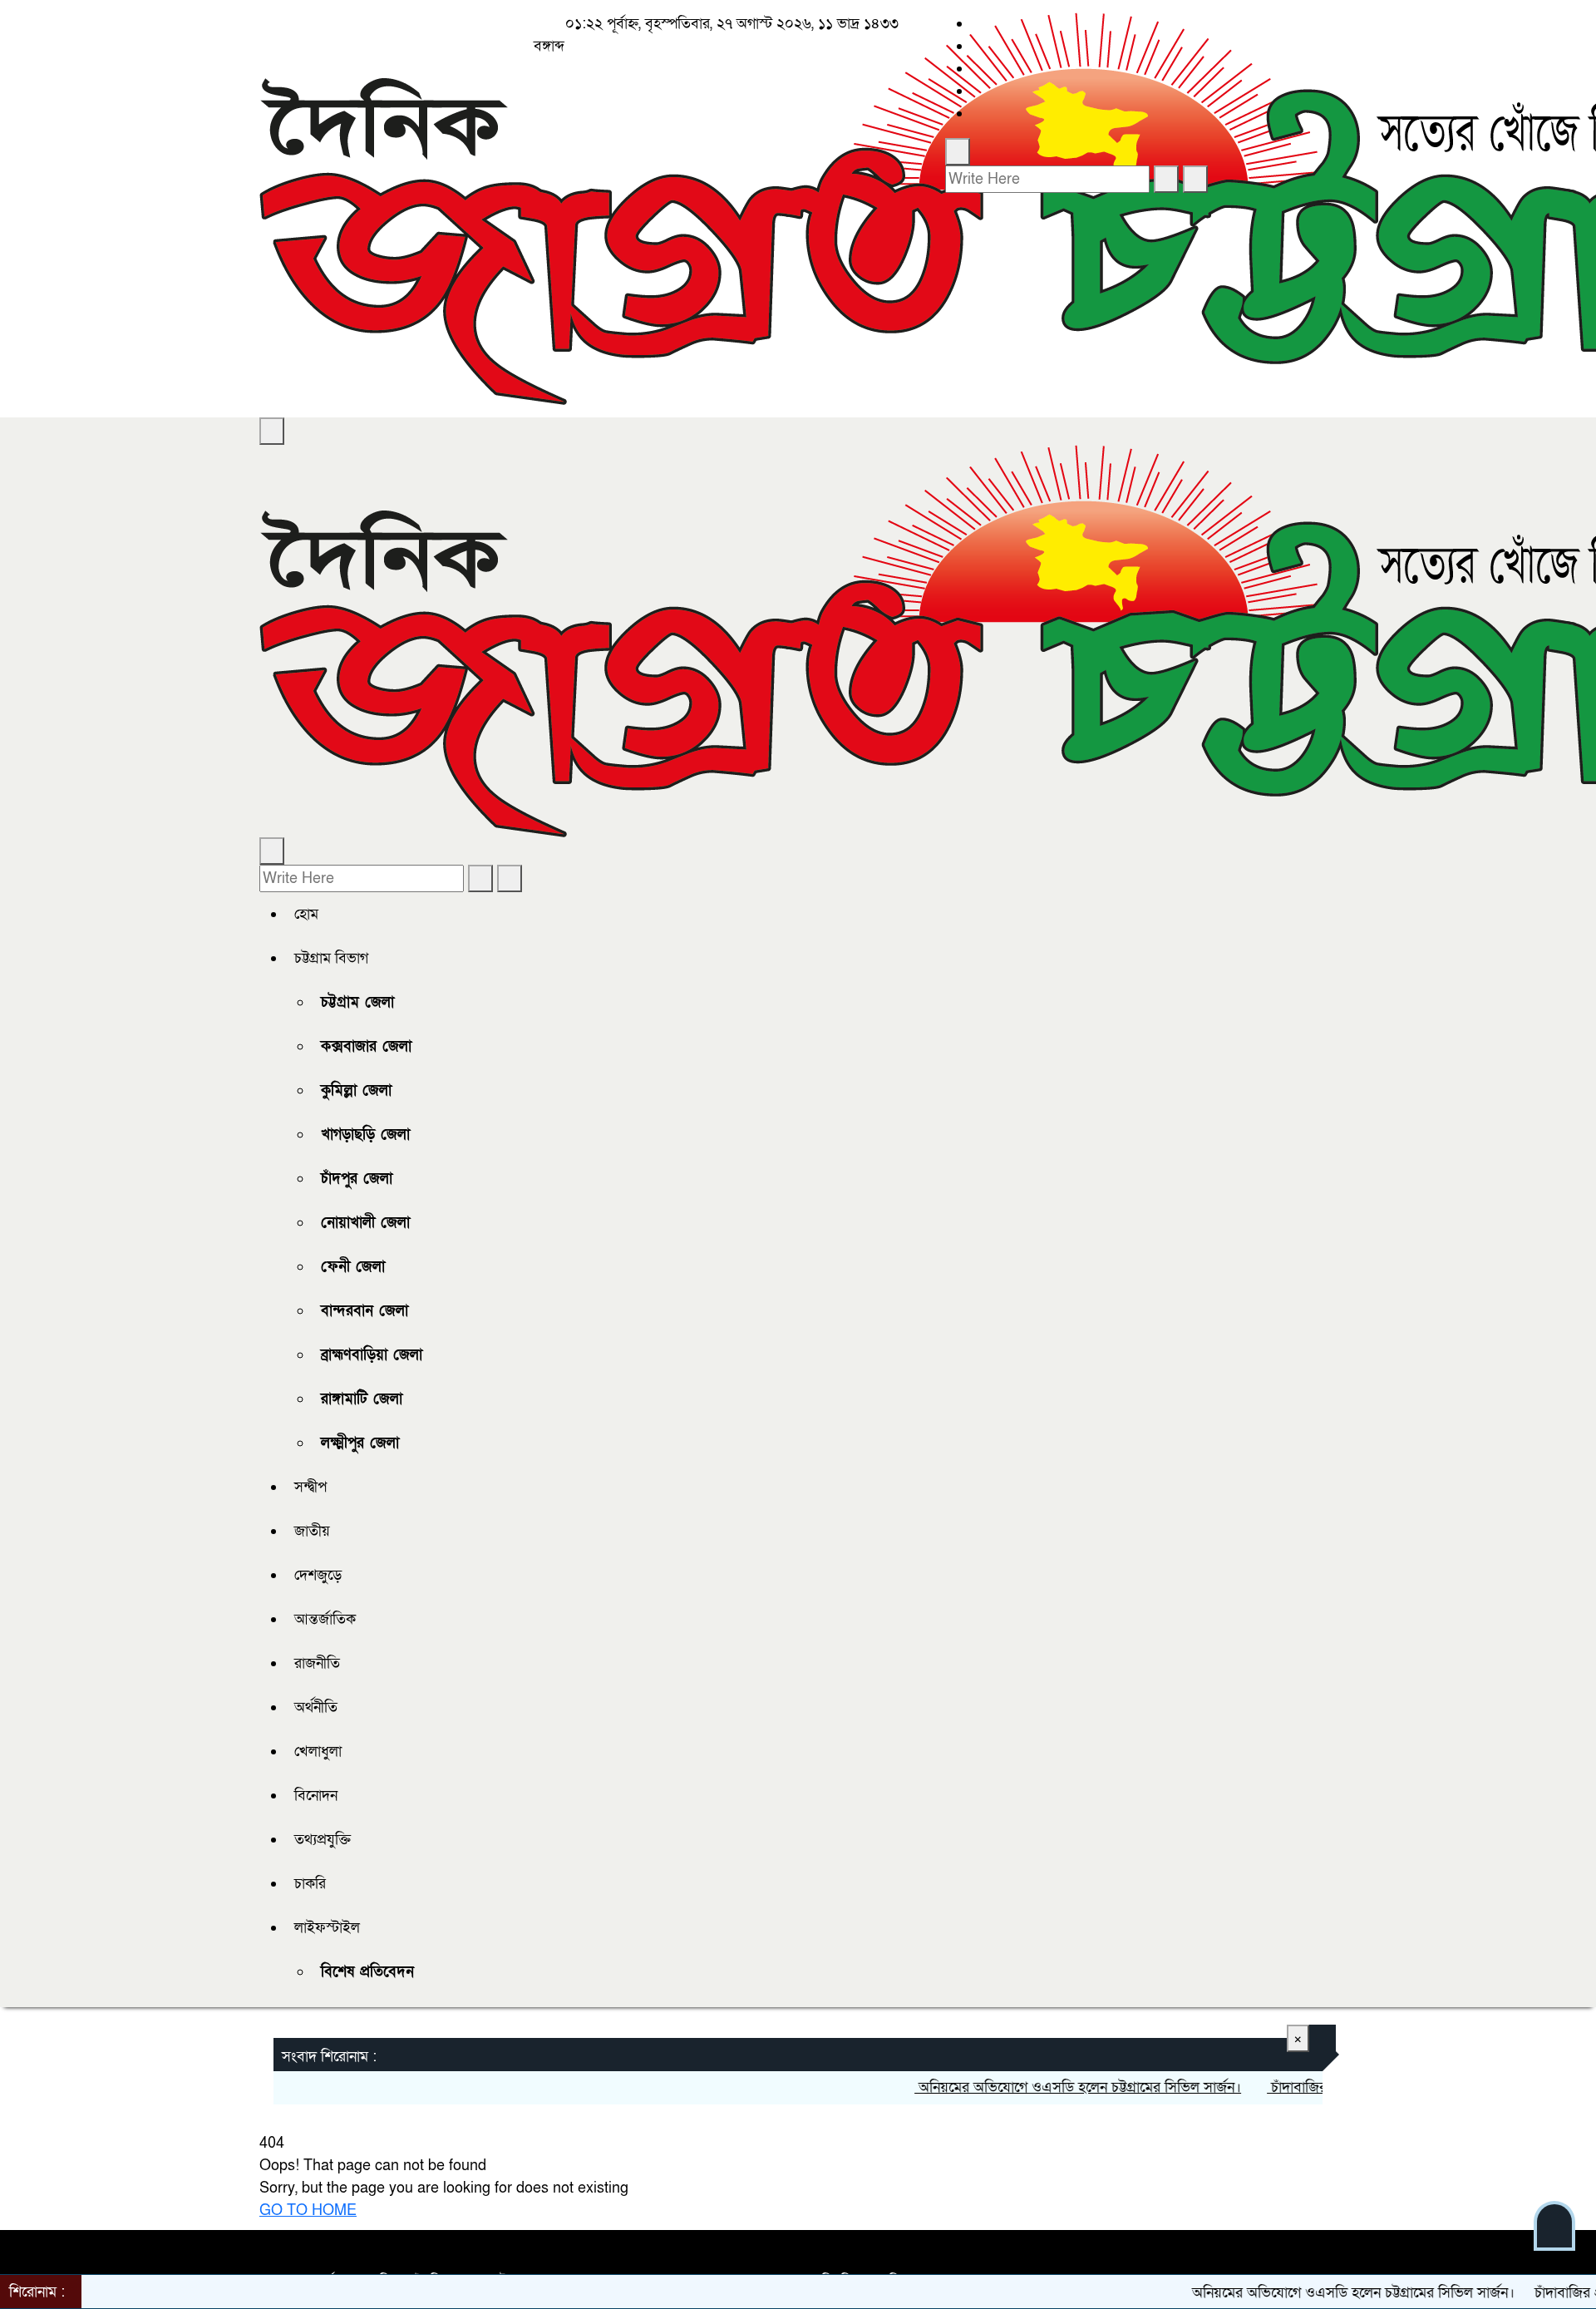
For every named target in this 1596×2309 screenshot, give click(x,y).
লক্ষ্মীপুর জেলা (360, 1443)
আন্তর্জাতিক (325, 1619)
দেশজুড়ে (318, 1575)
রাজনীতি (317, 1663)
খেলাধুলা (318, 1751)
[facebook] (978, 24)
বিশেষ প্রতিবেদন (367, 1972)
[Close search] (1195, 179)
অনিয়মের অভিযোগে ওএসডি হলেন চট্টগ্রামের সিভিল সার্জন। (1039, 2087)
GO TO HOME (308, 2210)
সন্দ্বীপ (310, 1487)
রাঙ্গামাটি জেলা (362, 1399)
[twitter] (978, 46)
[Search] (958, 152)
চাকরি (310, 1884)
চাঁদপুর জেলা (357, 1179)
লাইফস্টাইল (327, 1928)
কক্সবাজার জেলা (366, 1046)
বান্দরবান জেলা (365, 1311)
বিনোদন (316, 1796)
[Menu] (272, 431)
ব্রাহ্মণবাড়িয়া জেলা (372, 1355)
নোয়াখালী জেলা (365, 1223)
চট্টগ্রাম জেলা (357, 1002)
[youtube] (978, 113)
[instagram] (978, 69)
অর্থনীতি (316, 1707)
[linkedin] (978, 91)
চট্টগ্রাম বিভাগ (331, 958)
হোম (306, 914)
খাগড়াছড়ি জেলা (365, 1135)
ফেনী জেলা (353, 1267)
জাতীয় (312, 1531)
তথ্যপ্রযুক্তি (323, 1840)
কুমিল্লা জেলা (356, 1090)
